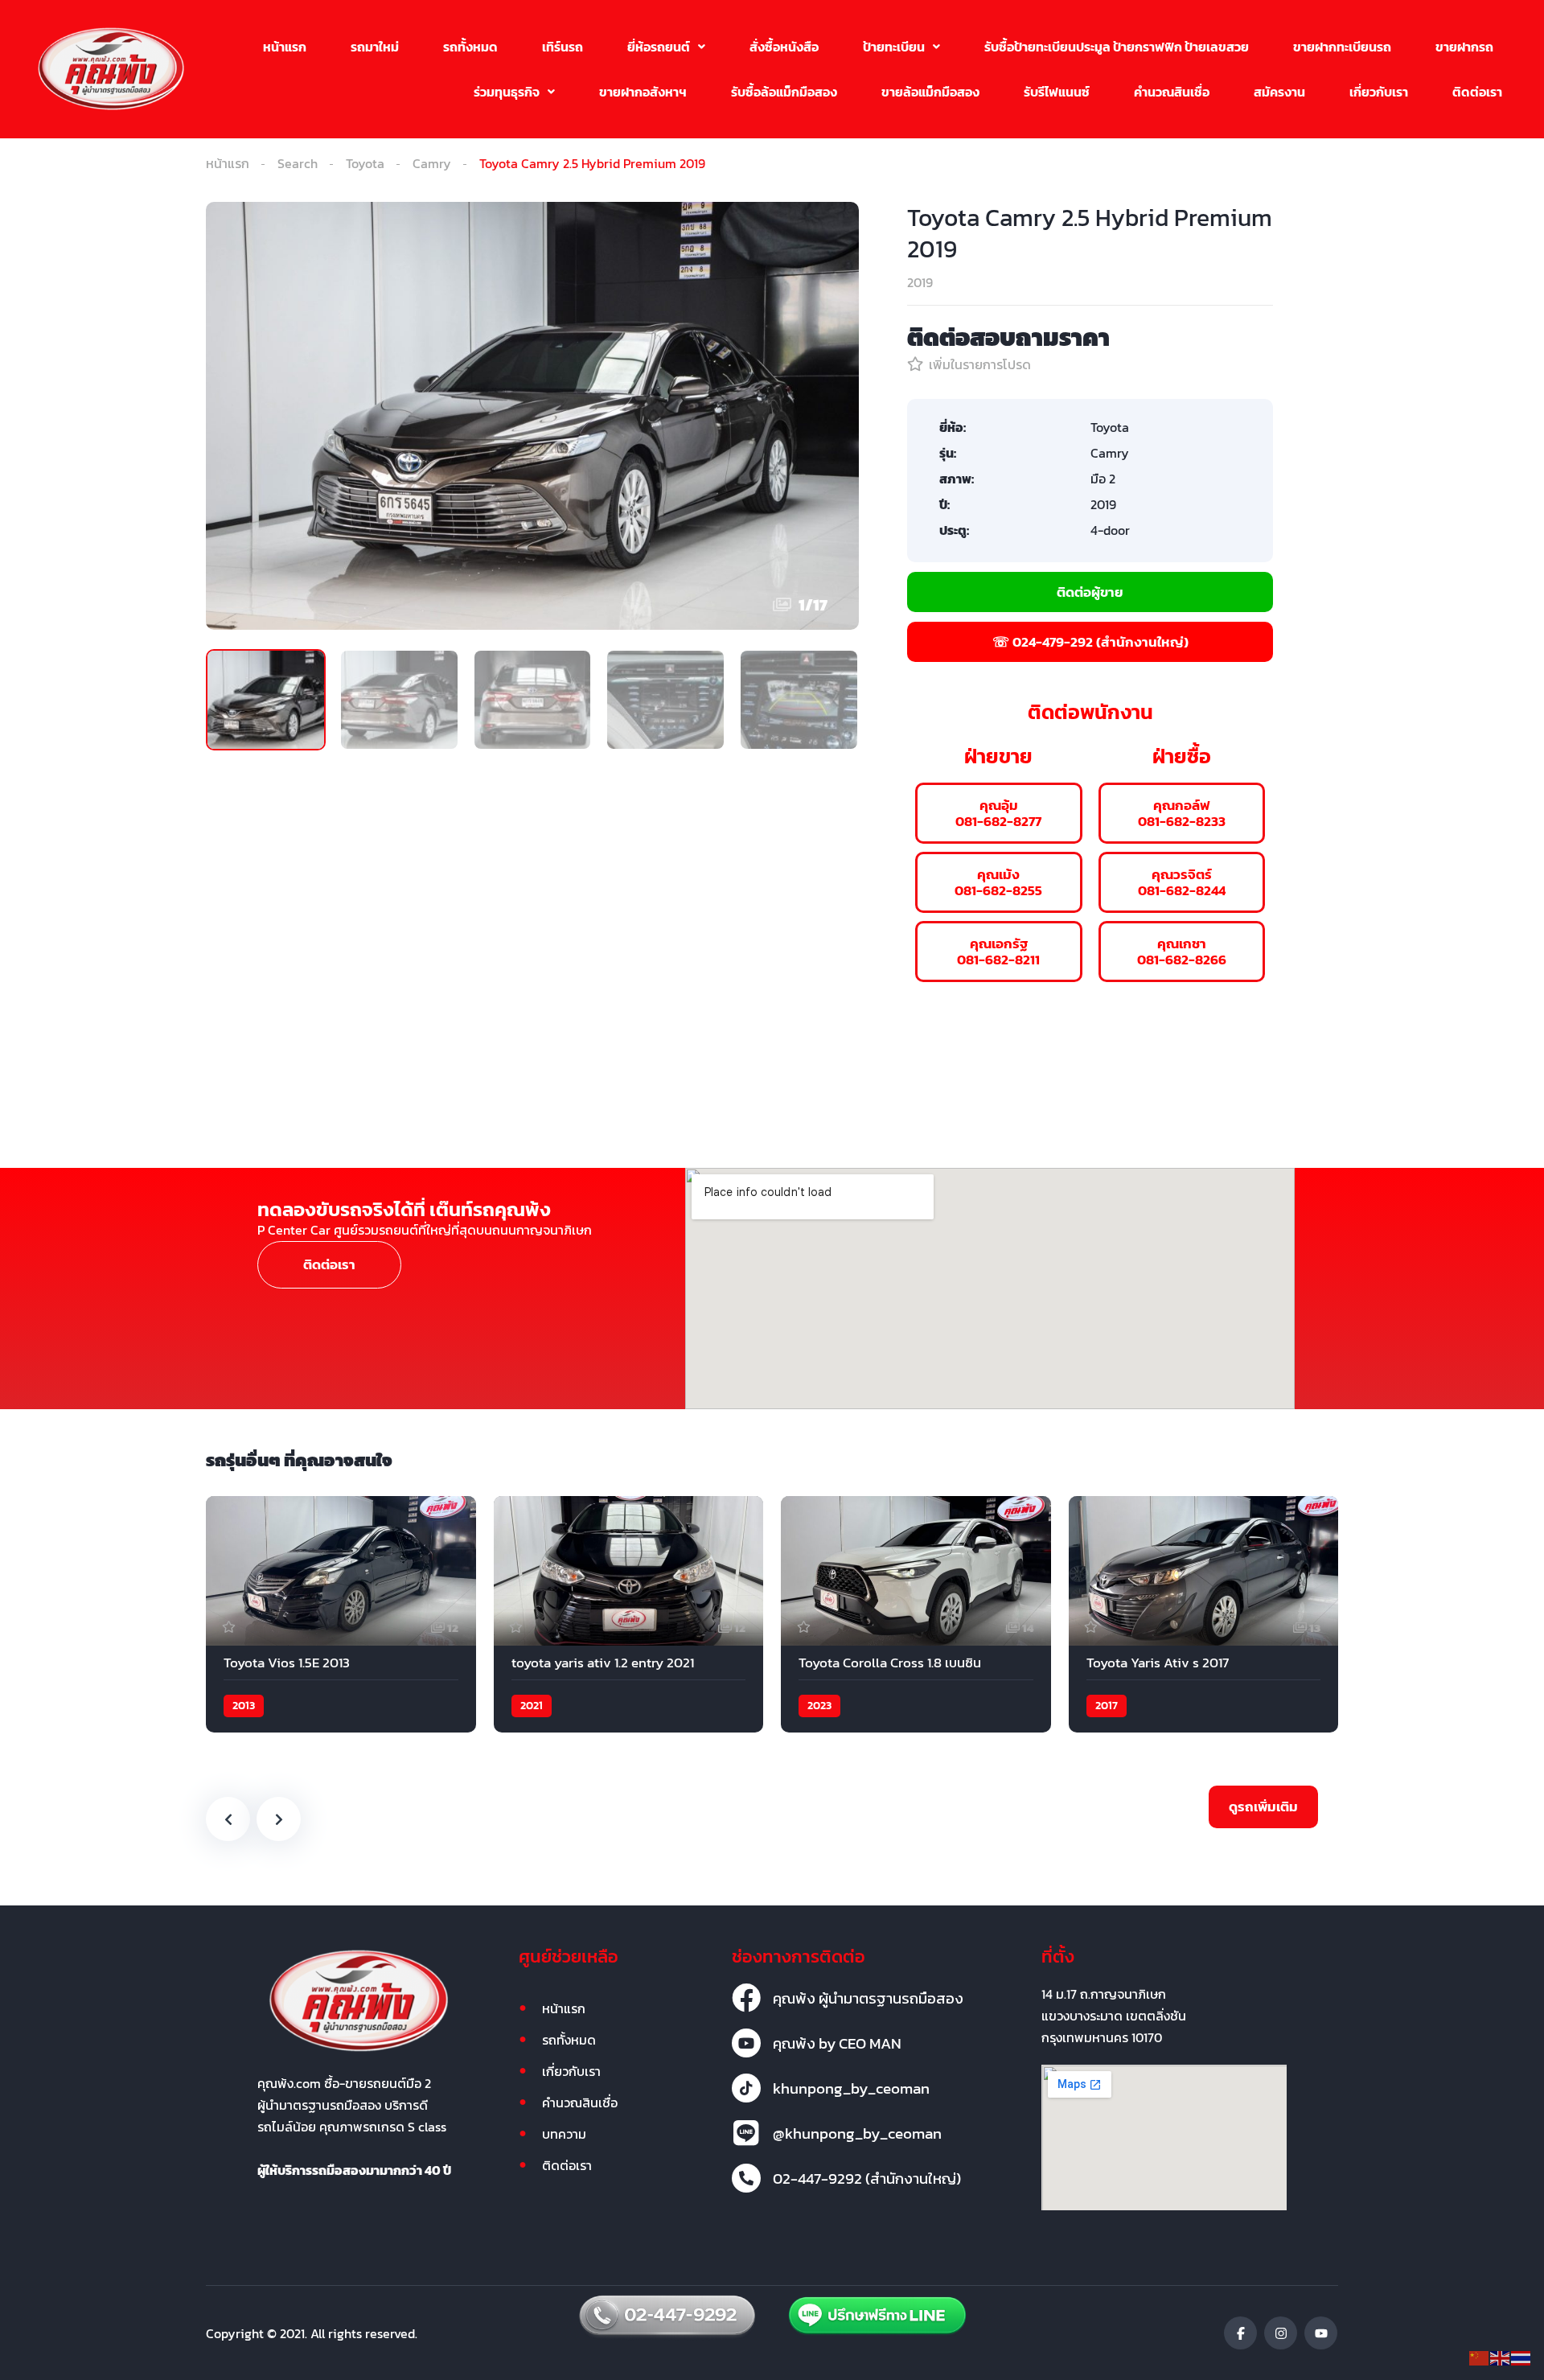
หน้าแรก (285, 47)
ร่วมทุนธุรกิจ (507, 92)
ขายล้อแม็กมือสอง (930, 92)
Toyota (365, 163)
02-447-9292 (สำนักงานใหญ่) (867, 2178)
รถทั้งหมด (470, 47)
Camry (432, 163)
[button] (666, 47)
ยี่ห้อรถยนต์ (659, 47)
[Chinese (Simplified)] (1480, 2357)
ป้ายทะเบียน (894, 47)
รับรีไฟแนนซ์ (1057, 92)
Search (298, 163)
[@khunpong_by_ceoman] (746, 2133)
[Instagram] (1281, 2333)
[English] (1501, 2357)
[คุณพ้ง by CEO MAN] (746, 2043)
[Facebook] (1240, 2333)
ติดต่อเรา (1477, 92)
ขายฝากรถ (1464, 47)
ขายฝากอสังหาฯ (643, 92)
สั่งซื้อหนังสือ (784, 47)
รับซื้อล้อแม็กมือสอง (784, 92)
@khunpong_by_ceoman (857, 2133)
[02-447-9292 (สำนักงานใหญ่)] (746, 2178)
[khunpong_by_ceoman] (746, 2088)
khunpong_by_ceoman (851, 2088)
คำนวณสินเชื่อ (1172, 92)
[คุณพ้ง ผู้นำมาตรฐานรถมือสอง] (746, 1998)
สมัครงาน (1279, 92)
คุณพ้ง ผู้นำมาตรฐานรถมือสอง (868, 1998)
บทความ (564, 2134)
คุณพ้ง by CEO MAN (837, 2043)
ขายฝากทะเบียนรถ (1342, 47)
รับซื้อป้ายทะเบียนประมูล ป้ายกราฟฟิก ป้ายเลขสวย (1117, 47)
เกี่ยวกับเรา (1379, 92)
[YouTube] (1321, 2333)
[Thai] (1521, 2357)
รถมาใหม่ (375, 47)
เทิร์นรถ (563, 47)
